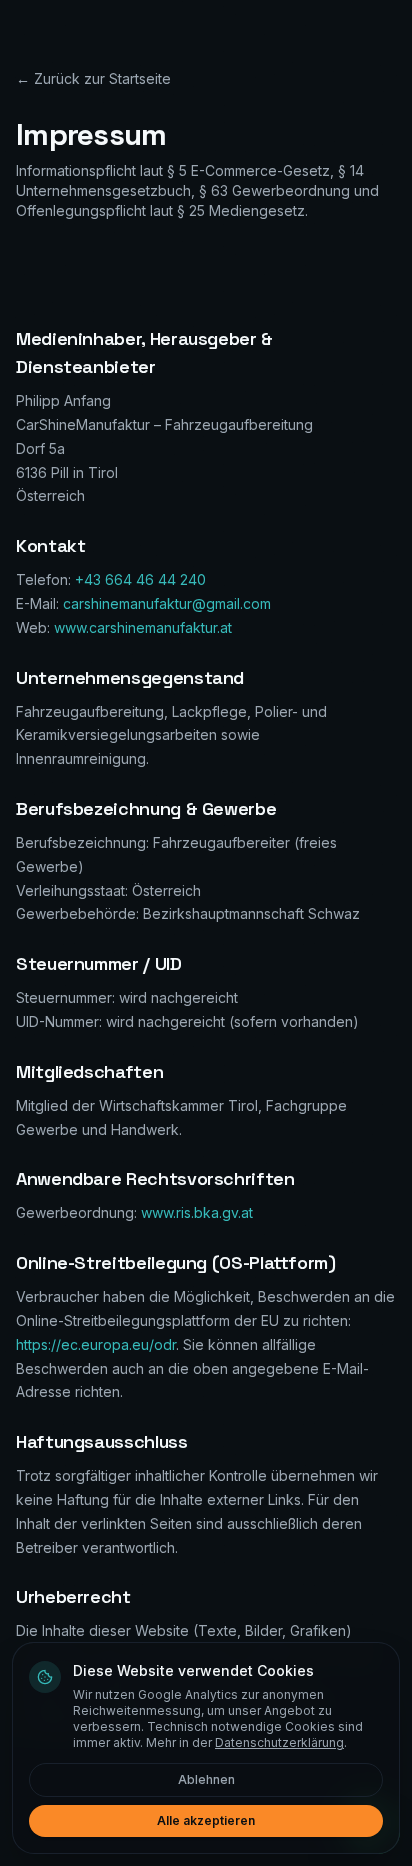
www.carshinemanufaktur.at (143, 627)
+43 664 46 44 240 (140, 579)
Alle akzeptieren (206, 1820)
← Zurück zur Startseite (93, 78)
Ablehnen (206, 1779)
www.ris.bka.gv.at (197, 1212)
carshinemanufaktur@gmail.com (167, 603)
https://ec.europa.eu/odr (96, 1344)
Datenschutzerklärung (279, 1742)
